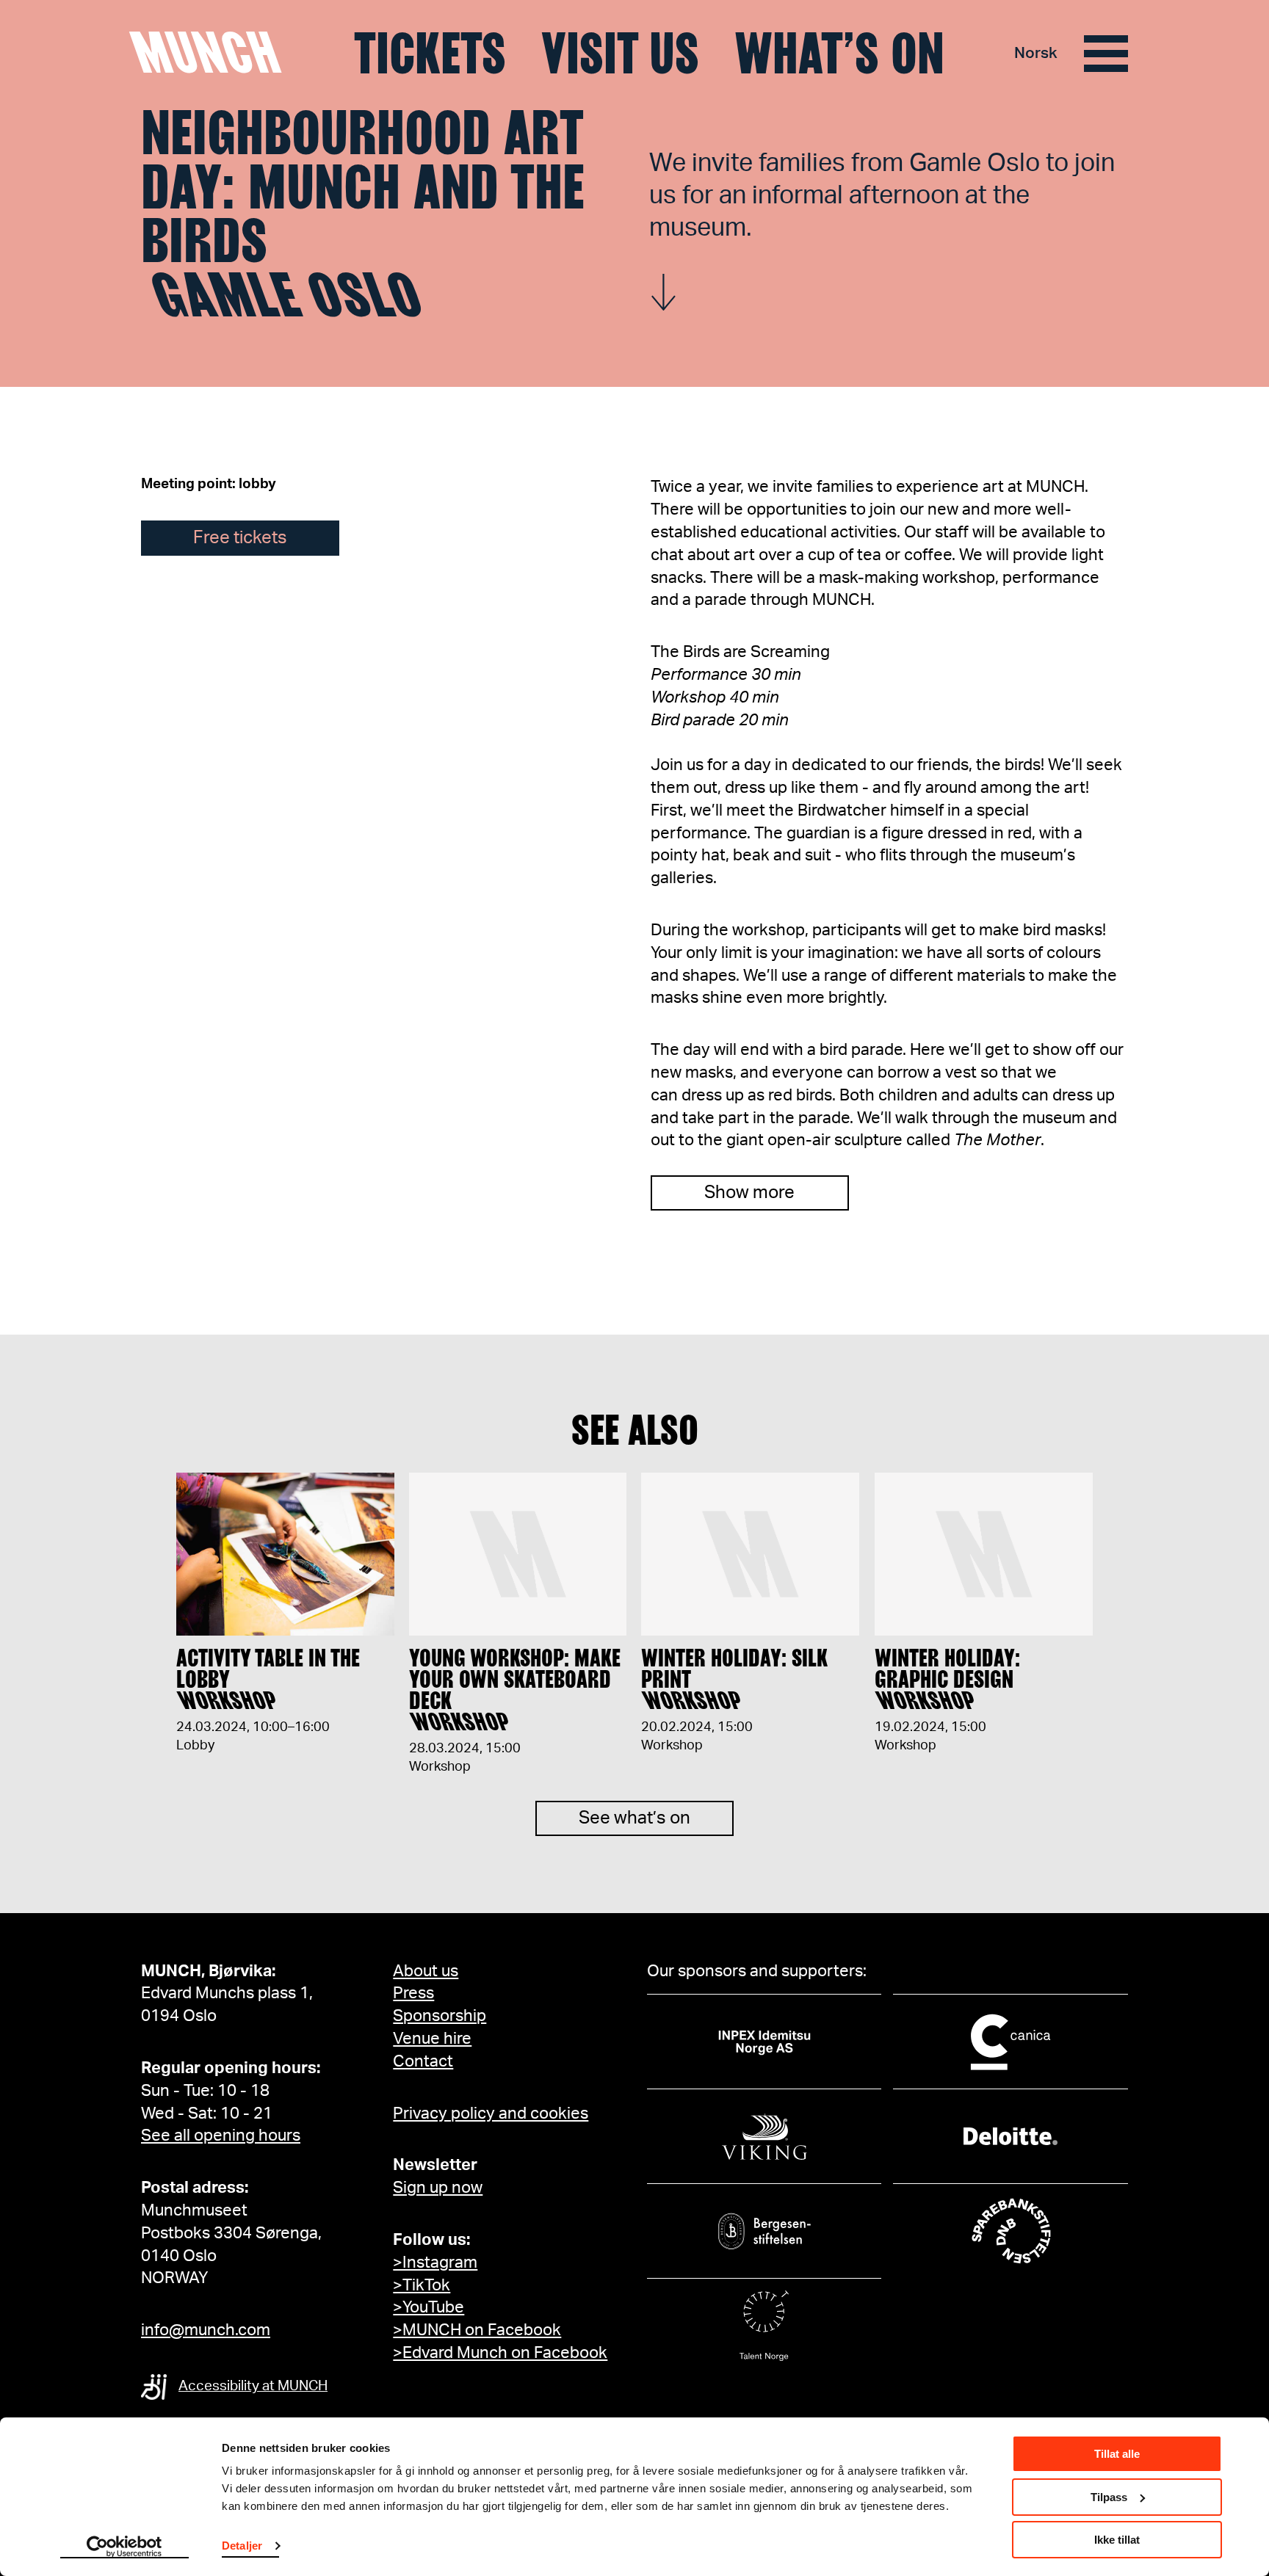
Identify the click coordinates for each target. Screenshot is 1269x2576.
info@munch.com (206, 2330)
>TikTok (422, 2285)
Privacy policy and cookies (491, 2114)
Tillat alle (1117, 2454)
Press (413, 1993)
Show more (749, 1193)
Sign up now (438, 2188)
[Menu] (1106, 54)
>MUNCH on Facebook (477, 2330)
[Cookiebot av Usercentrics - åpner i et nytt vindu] (124, 2547)
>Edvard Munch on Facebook (500, 2353)
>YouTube (429, 2307)
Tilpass (1109, 2497)
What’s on (839, 54)
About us (426, 1971)
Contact (423, 2061)
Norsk (1036, 53)
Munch (213, 53)
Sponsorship (440, 2016)
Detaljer (242, 2546)
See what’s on (634, 1818)
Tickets (430, 54)
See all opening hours (221, 2136)
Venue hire (432, 2039)
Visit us (620, 54)
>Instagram (435, 2263)
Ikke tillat (1117, 2540)
